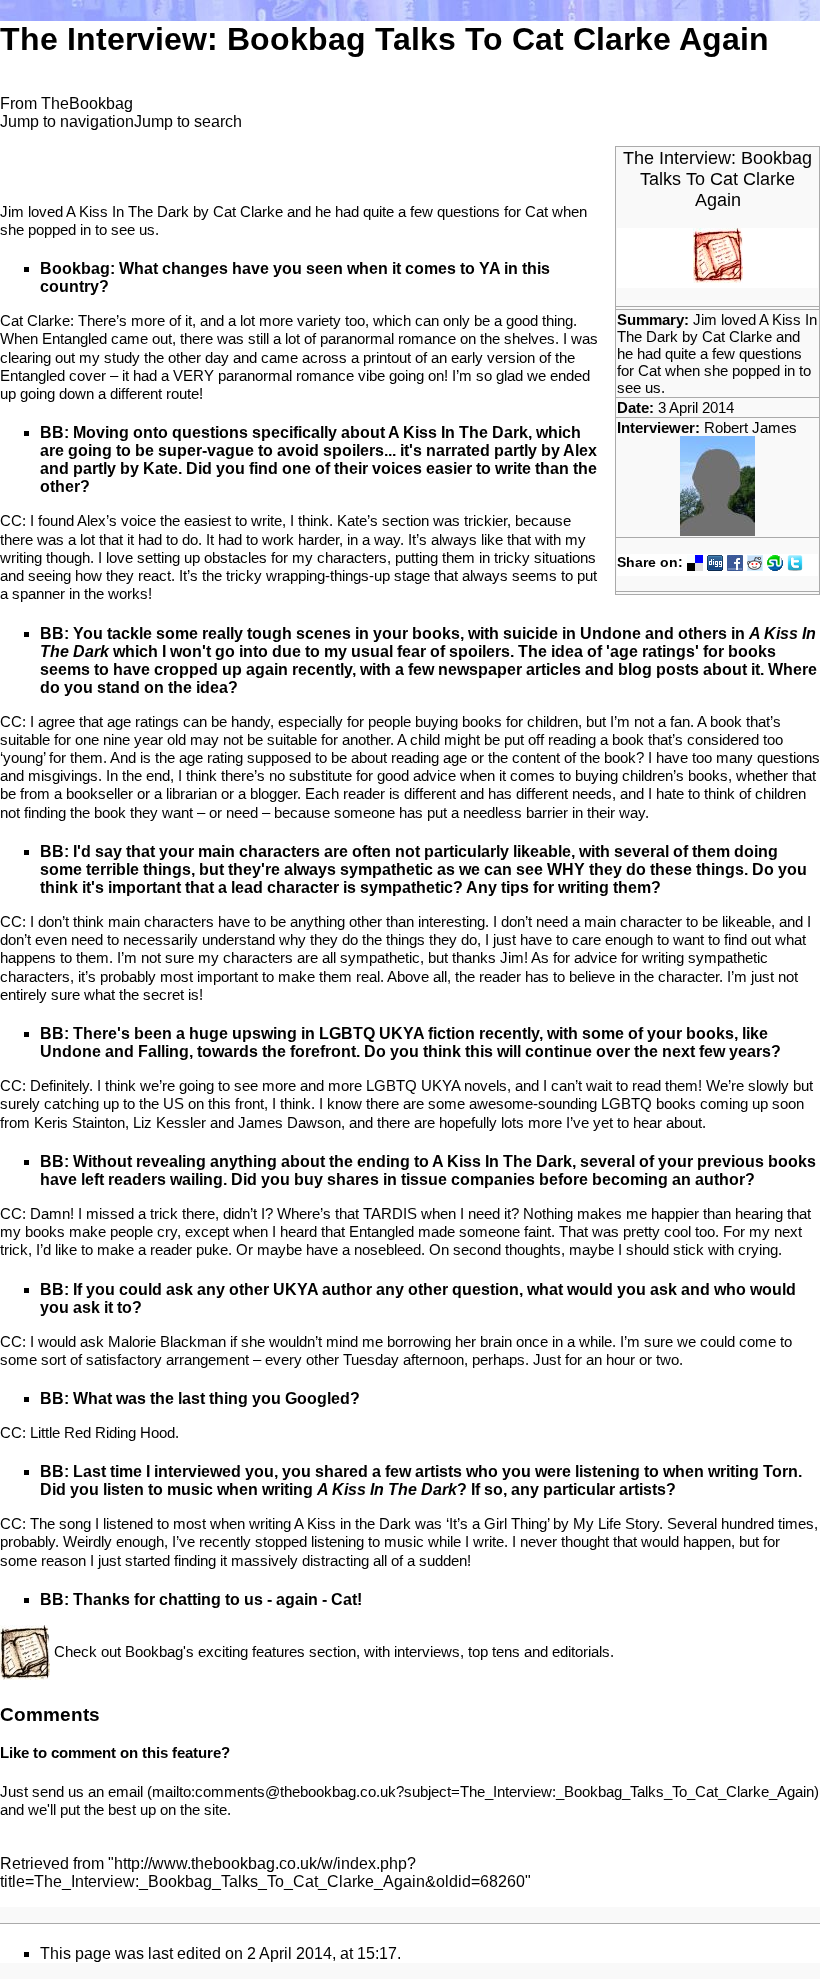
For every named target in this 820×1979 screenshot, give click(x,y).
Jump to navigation (67, 121)
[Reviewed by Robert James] (717, 484)
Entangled (74, 338)
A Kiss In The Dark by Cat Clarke (717, 328)
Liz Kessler (169, 1122)
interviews (427, 1650)
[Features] (25, 1650)
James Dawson (289, 1122)
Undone (610, 633)
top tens (494, 1650)
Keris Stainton (79, 1122)
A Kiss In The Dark (458, 432)
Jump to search (188, 121)
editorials (581, 1650)
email (125, 1791)
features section (304, 1650)
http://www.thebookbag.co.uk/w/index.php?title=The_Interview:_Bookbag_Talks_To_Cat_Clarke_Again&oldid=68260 (262, 1872)
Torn (780, 1471)
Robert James (750, 427)
